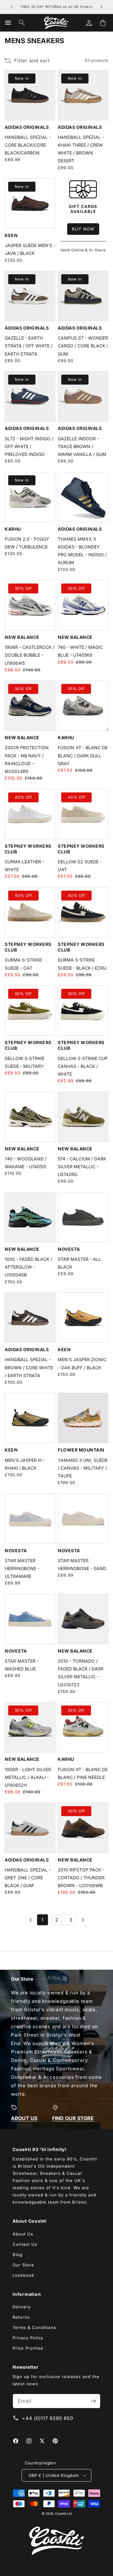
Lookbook (23, 2275)
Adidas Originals (27, 127)
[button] (8, 23)
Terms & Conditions (34, 2327)
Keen (11, 235)
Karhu (13, 529)
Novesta (69, 1249)
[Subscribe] (93, 2401)
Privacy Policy (28, 2338)
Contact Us (25, 2244)
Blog (18, 2255)
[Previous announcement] (12, 7)
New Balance (22, 637)
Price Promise (28, 2348)
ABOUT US (24, 2118)
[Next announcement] (101, 7)
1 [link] (42, 1920)
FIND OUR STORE (73, 2118)
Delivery (22, 2307)
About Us (23, 2234)
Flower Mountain (81, 1450)
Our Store (23, 2265)
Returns (21, 2317)
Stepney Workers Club (28, 849)
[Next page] (83, 1920)
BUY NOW (83, 229)
